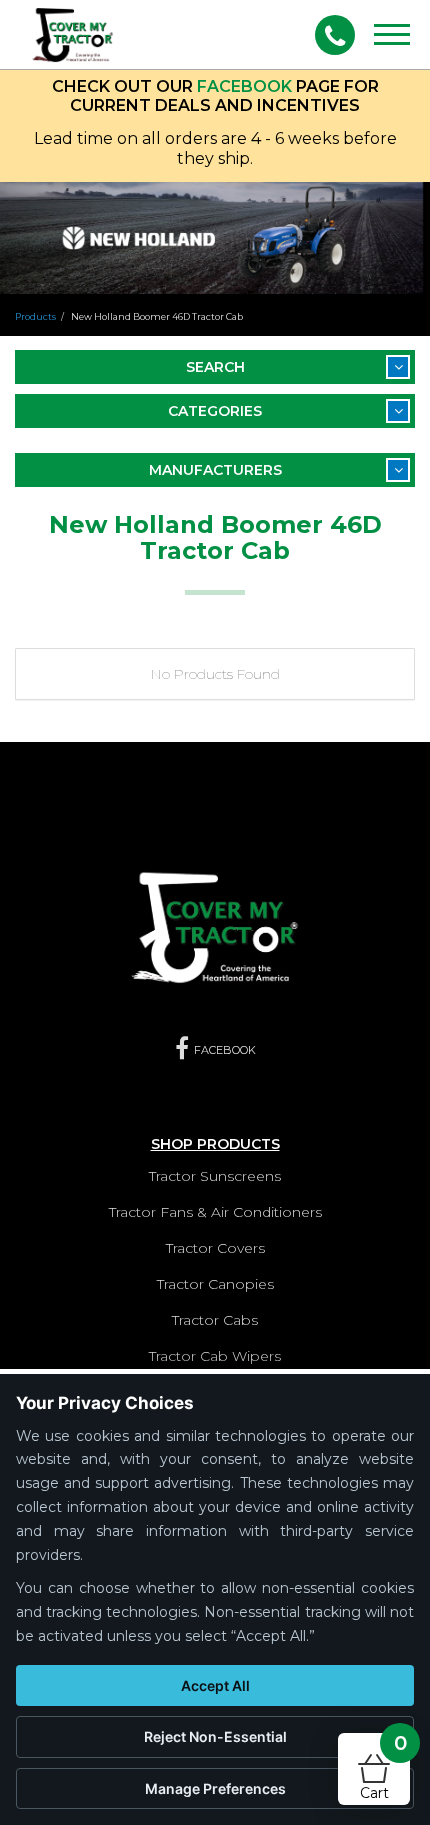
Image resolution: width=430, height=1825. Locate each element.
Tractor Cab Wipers (215, 1356)
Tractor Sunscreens (215, 1176)
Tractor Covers (215, 1248)
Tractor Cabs (215, 1320)
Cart (383, 1767)
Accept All (215, 1685)
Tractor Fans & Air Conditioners (215, 1212)
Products (35, 316)
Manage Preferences (215, 1788)
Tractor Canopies (215, 1284)
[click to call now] (335, 35)
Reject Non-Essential (215, 1736)
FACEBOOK (244, 86)
